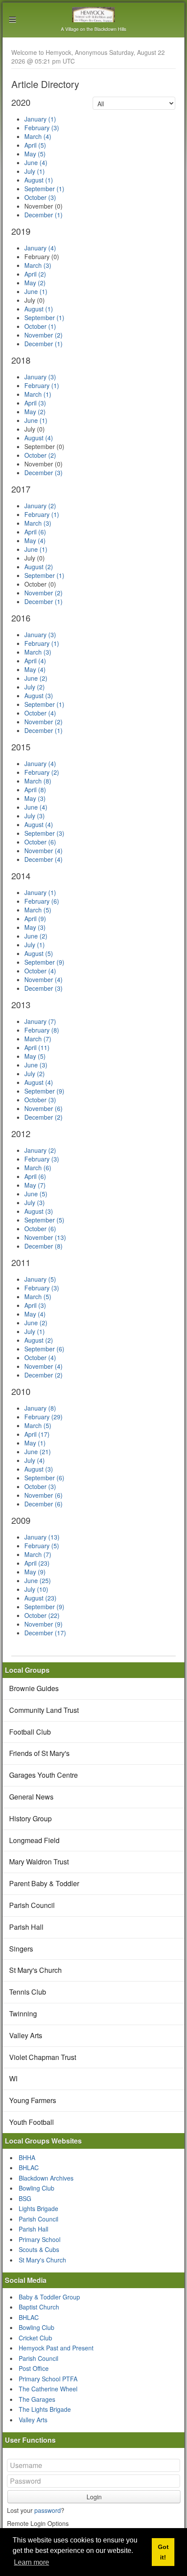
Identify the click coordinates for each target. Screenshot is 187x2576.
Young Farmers (33, 2100)
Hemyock (94, 15)
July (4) (35, 1460)
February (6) (42, 901)
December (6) (43, 1504)
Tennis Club (28, 1992)
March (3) (38, 265)
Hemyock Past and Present (56, 2348)
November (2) (43, 335)
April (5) (35, 145)
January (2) (40, 506)
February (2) (42, 772)
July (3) (35, 816)
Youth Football (32, 2122)
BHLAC (29, 2167)
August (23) (40, 1598)
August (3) (39, 695)
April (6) (35, 532)
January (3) (40, 377)
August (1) (39, 180)
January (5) (40, 1279)
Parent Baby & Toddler (44, 1883)
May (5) (35, 154)
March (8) (38, 781)
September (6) (44, 1349)
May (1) (35, 1443)
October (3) (40, 197)
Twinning (23, 2014)
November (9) (43, 1624)
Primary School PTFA (48, 2379)
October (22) (42, 1615)
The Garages (37, 2399)
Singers (21, 1949)
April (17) (37, 1434)
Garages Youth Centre (43, 1775)
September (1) (44, 189)
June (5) (36, 1194)
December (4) (43, 859)
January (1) (40, 119)
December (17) (45, 1633)
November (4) (43, 851)
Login (94, 2497)
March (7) (38, 1039)
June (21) (38, 1452)
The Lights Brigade (45, 2409)
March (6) (38, 1168)
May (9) (35, 1572)
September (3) (44, 833)
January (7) (40, 1021)
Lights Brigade (38, 2208)
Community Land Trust (44, 1710)
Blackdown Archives (46, 2178)
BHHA (27, 2157)
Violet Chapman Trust (43, 2057)
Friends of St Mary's (39, 1753)
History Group (30, 1818)
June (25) (38, 1580)
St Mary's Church (35, 1970)
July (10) (36, 1589)
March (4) (38, 136)
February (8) (42, 1030)
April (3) (35, 403)
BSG (25, 2198)
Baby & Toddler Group (49, 2297)
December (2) (43, 1117)
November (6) (43, 1108)
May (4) (35, 540)
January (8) (40, 1408)
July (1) (35, 171)
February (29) (43, 1417)
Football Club (30, 1732)
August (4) (39, 438)
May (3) (35, 798)
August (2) (39, 567)
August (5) (39, 953)
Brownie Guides (34, 1688)
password (48, 2510)
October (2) (40, 455)
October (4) (40, 713)
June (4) (36, 162)
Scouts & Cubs (39, 2249)
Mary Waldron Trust (39, 1862)
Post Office (34, 2368)
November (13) (45, 1237)
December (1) (43, 215)
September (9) (44, 962)
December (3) (43, 473)
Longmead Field (34, 1840)
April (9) (35, 918)
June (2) (36, 678)
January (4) (40, 248)
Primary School (40, 2239)
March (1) (38, 394)
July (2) (35, 687)
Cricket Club (35, 2338)
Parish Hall (26, 1927)
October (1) (40, 326)
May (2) (35, 283)
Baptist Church (39, 2307)
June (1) (36, 291)
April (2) (35, 274)
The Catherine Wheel (48, 2389)
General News (31, 1797)
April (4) (35, 661)
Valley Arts (26, 2035)
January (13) (42, 1537)
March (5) (38, 910)
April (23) (37, 1563)
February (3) (42, 128)
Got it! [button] (163, 2552)
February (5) (42, 1546)
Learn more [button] (32, 2562)
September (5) (44, 1220)
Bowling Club (37, 2188)
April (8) (35, 790)
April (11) (37, 1047)
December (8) (43, 1246)
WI (13, 2078)
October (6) (40, 842)
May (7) (35, 1185)
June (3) (36, 1065)
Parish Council (32, 1905)
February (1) (42, 385)
